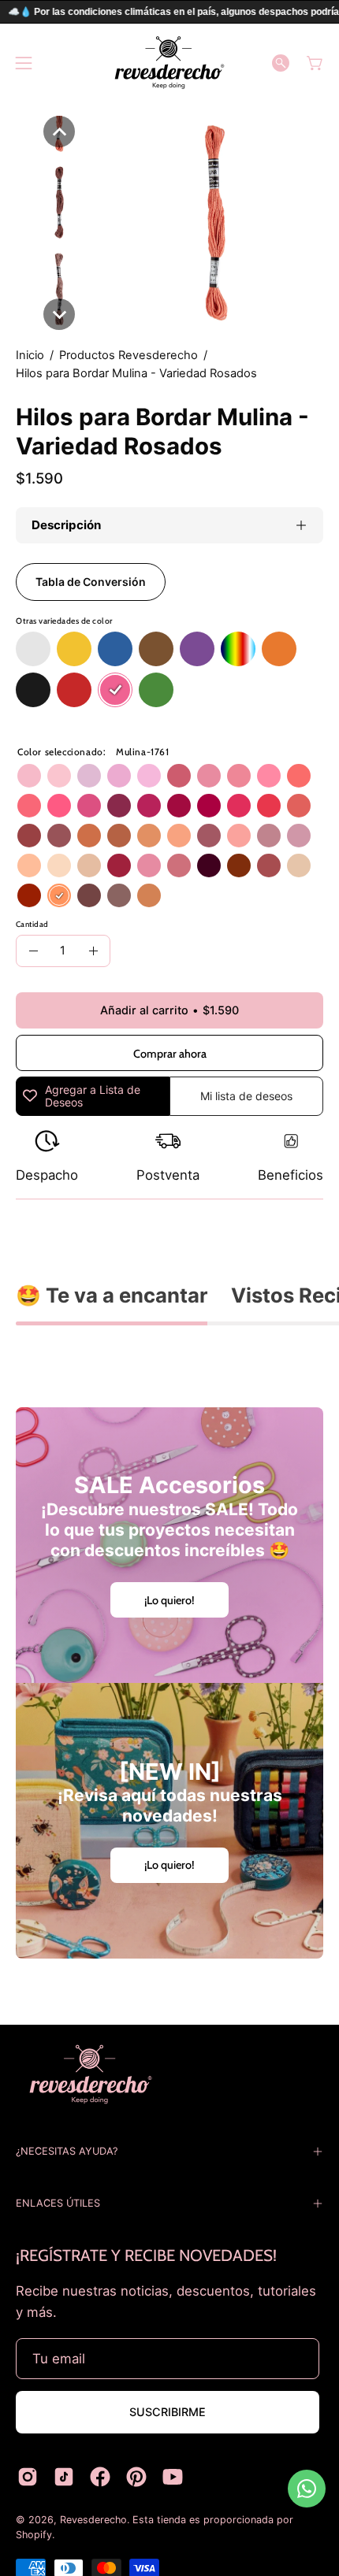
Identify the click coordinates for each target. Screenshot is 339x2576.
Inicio (30, 355)
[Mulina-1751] (239, 865)
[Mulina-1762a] (89, 895)
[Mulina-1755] (149, 836)
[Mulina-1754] (29, 865)
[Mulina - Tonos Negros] (33, 691)
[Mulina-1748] (179, 836)
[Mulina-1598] (119, 776)
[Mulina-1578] (269, 836)
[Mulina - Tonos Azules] (115, 650)
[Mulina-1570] (119, 806)
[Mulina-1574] (29, 836)
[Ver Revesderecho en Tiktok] (64, 2477)
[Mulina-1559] (59, 806)
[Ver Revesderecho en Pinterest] (136, 2477)
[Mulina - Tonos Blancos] (33, 650)
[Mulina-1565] (179, 776)
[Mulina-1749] (89, 836)
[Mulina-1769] (149, 895)
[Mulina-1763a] (119, 895)
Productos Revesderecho (129, 355)
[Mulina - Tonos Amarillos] (74, 650)
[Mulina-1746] (89, 865)
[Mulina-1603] (89, 776)
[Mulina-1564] (209, 776)
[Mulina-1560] (179, 806)
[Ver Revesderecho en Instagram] (28, 2477)
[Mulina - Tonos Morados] (197, 650)
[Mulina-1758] (29, 895)
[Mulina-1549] (59, 776)
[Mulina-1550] (239, 776)
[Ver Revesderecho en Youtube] (173, 2477)
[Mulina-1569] (209, 806)
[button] (281, 63)
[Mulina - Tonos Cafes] (156, 650)
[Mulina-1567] (89, 806)
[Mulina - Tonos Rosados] (115, 691)
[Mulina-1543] (29, 776)
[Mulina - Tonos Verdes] (156, 691)
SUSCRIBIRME (168, 2412)
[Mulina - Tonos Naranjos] (279, 650)
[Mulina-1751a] (269, 865)
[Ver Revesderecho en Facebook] (100, 2477)
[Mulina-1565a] (119, 865)
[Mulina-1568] (149, 806)
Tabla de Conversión (91, 582)
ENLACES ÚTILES (58, 2203)
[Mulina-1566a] (149, 865)
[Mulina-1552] (269, 806)
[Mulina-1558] (269, 776)
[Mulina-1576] (209, 836)
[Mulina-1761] (59, 895)
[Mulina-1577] (59, 836)
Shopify (34, 2535)
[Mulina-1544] (239, 836)
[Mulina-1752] (119, 836)
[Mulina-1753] (299, 865)
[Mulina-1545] (299, 776)
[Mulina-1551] (29, 806)
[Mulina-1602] (149, 776)
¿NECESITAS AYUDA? (67, 2151)
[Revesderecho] (169, 63)
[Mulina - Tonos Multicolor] (238, 650)
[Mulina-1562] (239, 806)
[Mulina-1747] (59, 865)
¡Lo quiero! (169, 1600)
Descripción (66, 525)
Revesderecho (93, 2520)
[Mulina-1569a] (179, 865)
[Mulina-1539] (299, 806)
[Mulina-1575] (299, 836)
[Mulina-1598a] (209, 865)
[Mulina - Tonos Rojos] (74, 691)
